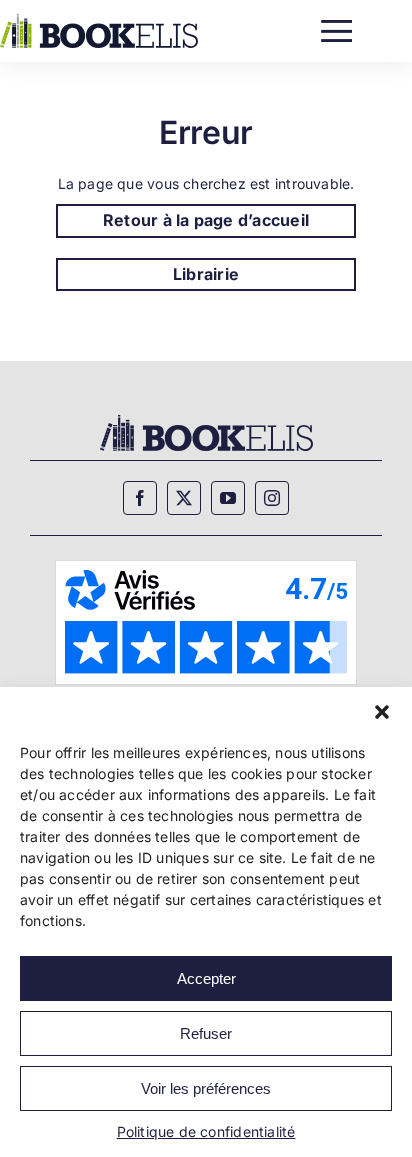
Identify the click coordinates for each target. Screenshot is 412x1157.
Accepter (206, 978)
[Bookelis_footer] (206, 417)
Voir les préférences (206, 1088)
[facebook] (140, 498)
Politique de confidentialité (206, 1131)
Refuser (206, 1033)
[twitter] (184, 498)
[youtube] (228, 498)
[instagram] (272, 498)
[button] (382, 712)
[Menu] (336, 26)
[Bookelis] (99, 20)
